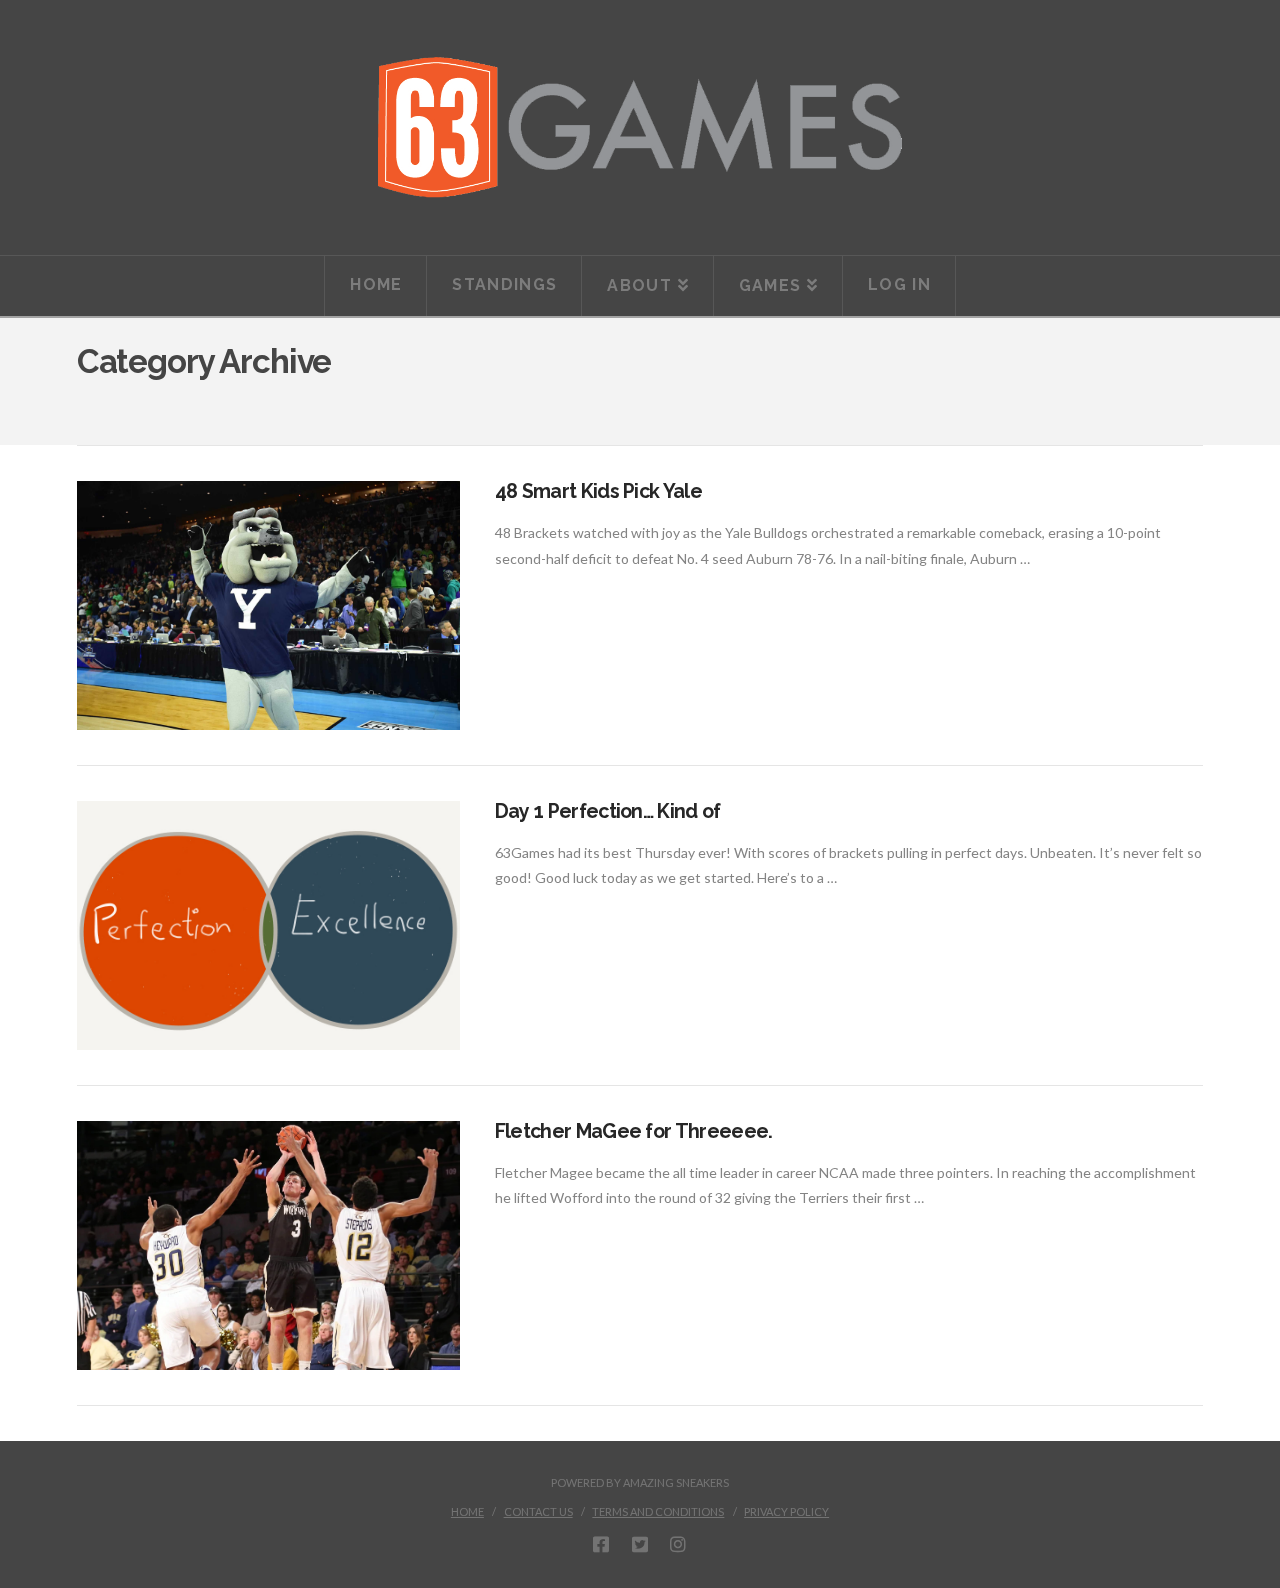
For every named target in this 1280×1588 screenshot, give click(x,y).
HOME (467, 1511)
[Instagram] (678, 1544)
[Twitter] (640, 1544)
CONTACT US (538, 1511)
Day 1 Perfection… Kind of (608, 811)
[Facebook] (601, 1544)
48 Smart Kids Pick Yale (598, 491)
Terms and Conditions (658, 1511)
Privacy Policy (786, 1511)
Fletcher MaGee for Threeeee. (634, 1131)
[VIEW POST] (268, 605)
